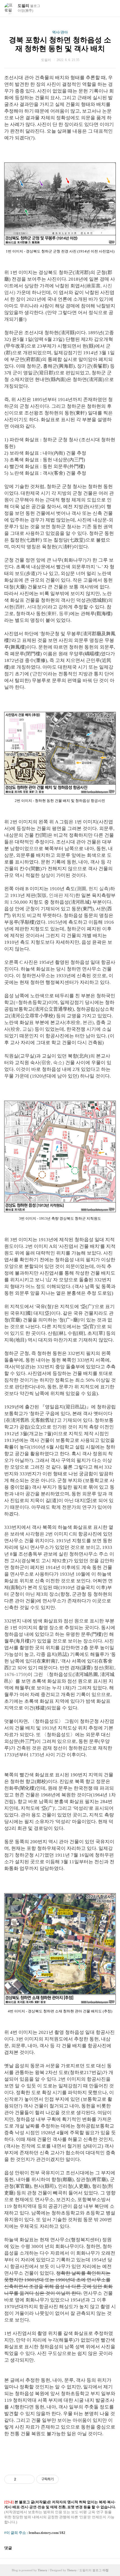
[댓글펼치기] (14, 2548)
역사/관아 (60, 32)
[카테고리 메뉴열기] (110, 9)
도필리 (29, 6)
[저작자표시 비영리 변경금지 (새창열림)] (66, 2479)
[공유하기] (21, 2479)
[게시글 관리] (28, 2479)
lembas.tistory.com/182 (47, 2533)
